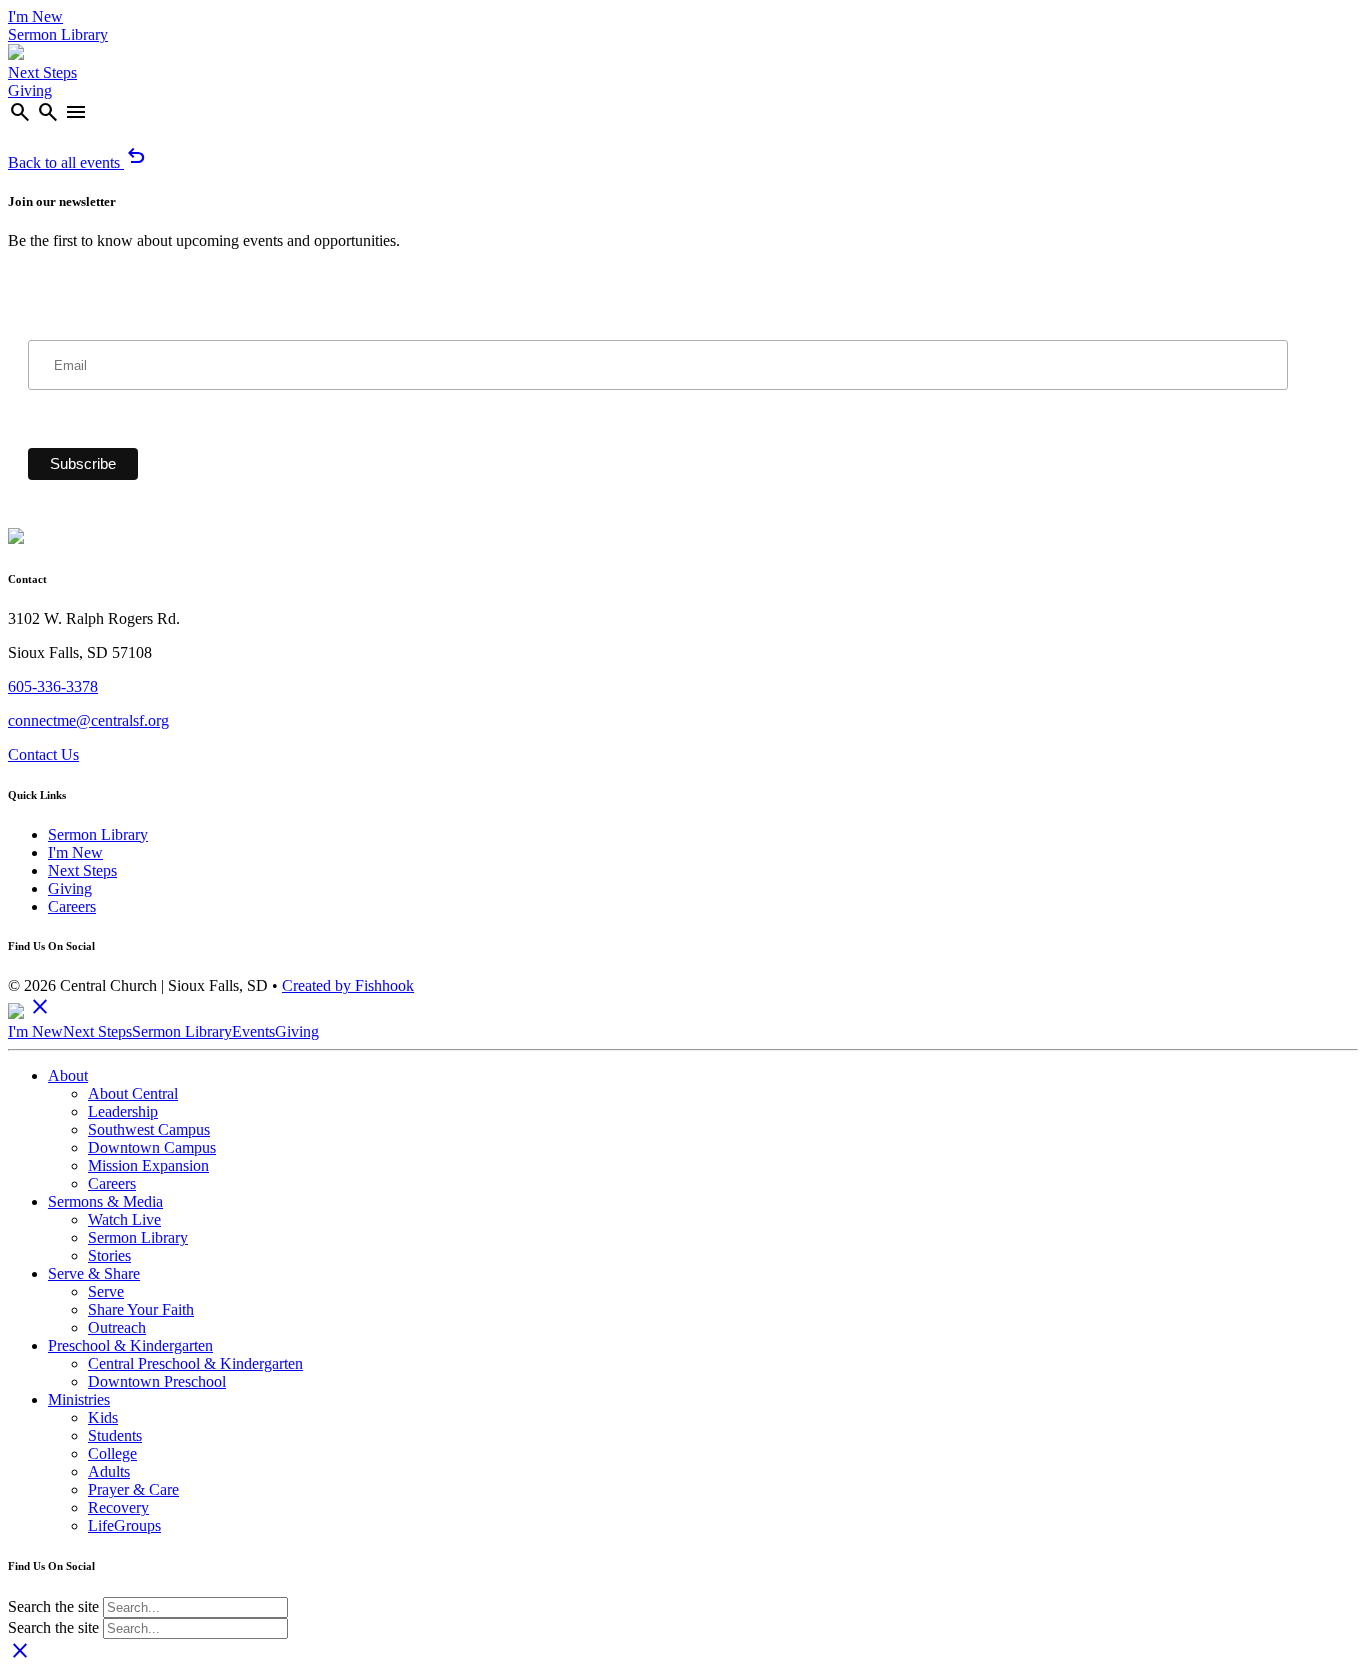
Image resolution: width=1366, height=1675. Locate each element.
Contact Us (43, 754)
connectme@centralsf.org (88, 720)
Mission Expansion (148, 1165)
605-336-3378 (53, 686)
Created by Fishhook (348, 985)
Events (253, 1031)
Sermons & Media (105, 1201)
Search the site (53, 1606)
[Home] (16, 54)
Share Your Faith (141, 1309)
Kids (103, 1417)
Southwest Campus (149, 1129)
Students (115, 1435)
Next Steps (42, 72)
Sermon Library (58, 34)
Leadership (123, 1111)
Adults (109, 1471)
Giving (30, 90)
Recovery (118, 1507)
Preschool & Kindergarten (130, 1345)
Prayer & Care (133, 1489)
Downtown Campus (152, 1147)
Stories (109, 1255)
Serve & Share (94, 1273)
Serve (106, 1291)
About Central (133, 1093)
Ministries (79, 1399)
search (20, 112)
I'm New (35, 16)
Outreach (117, 1327)
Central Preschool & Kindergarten (195, 1363)
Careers (72, 906)
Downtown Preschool (157, 1381)
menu (76, 112)
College (112, 1453)
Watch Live (124, 1219)
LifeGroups (124, 1525)
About (68, 1075)
